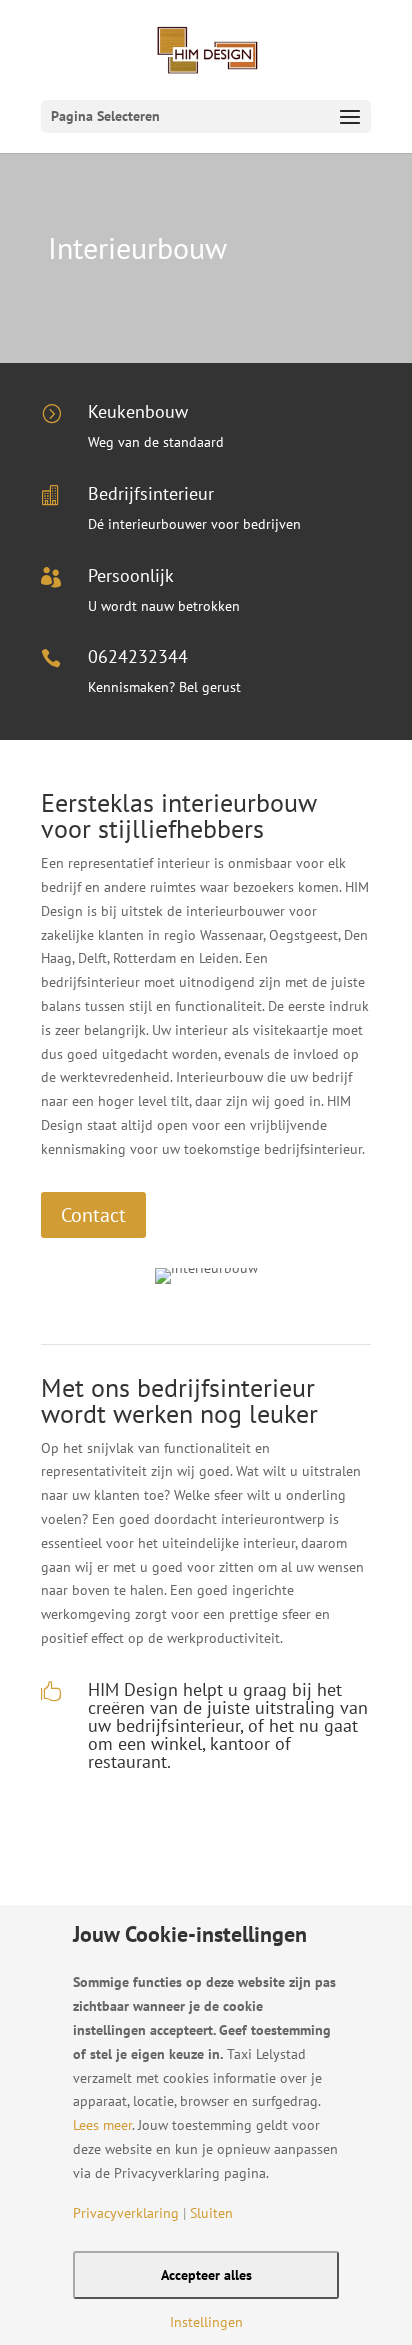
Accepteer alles (206, 2275)
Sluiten (211, 2213)
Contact (93, 1215)
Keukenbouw (138, 411)
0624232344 (138, 656)
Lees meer (102, 2125)
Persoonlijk (131, 575)
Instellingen (206, 2322)
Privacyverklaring (126, 2213)
